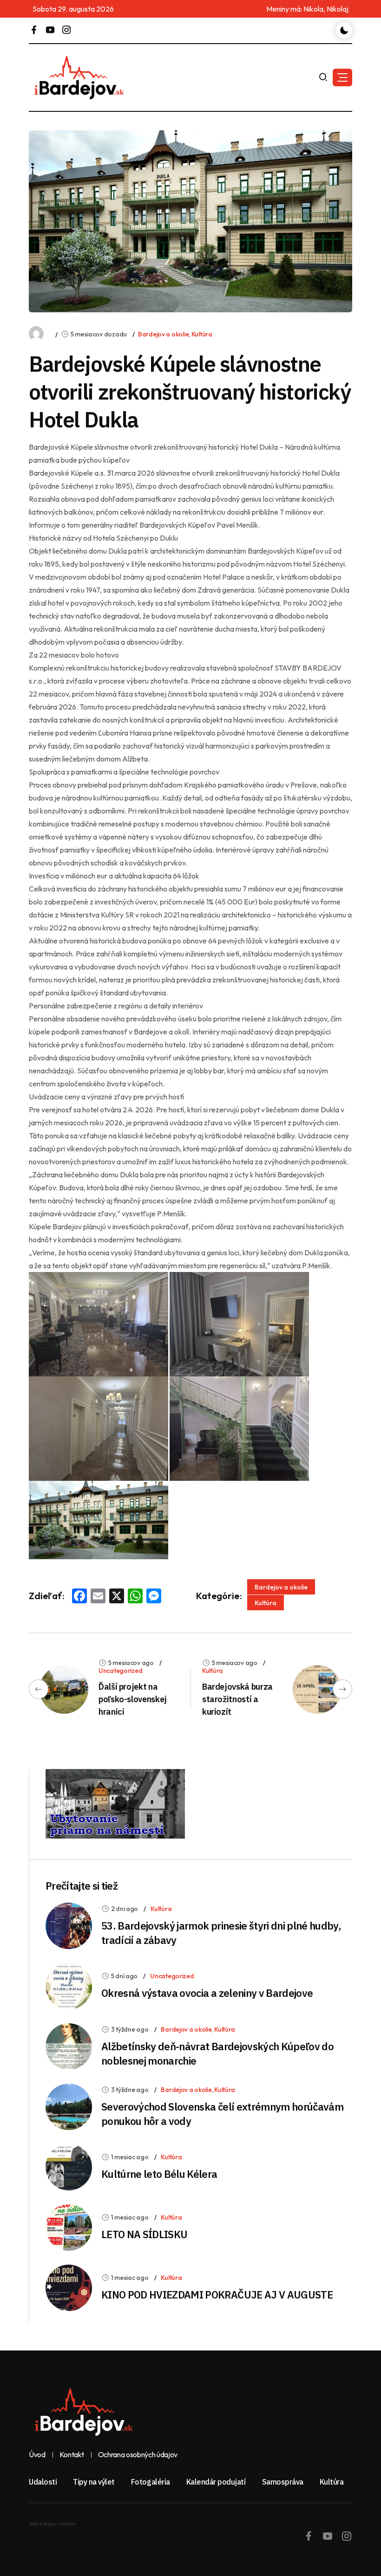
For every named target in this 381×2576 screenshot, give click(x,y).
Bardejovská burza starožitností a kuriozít (237, 1699)
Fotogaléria (151, 2482)
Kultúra (202, 334)
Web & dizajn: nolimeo (52, 2524)
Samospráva (283, 2482)
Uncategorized (120, 1671)
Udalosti (43, 2482)
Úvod (37, 2455)
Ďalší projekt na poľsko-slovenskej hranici (133, 1699)
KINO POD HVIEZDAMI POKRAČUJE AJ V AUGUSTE (217, 2295)
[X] (117, 1597)
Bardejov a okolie (163, 334)
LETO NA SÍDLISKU (144, 2234)
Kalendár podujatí (216, 2482)
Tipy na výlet (94, 2482)
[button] (342, 77)
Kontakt (72, 2455)
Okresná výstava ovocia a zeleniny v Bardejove (207, 1993)
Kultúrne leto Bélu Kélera (159, 2174)
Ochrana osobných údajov (138, 2455)
